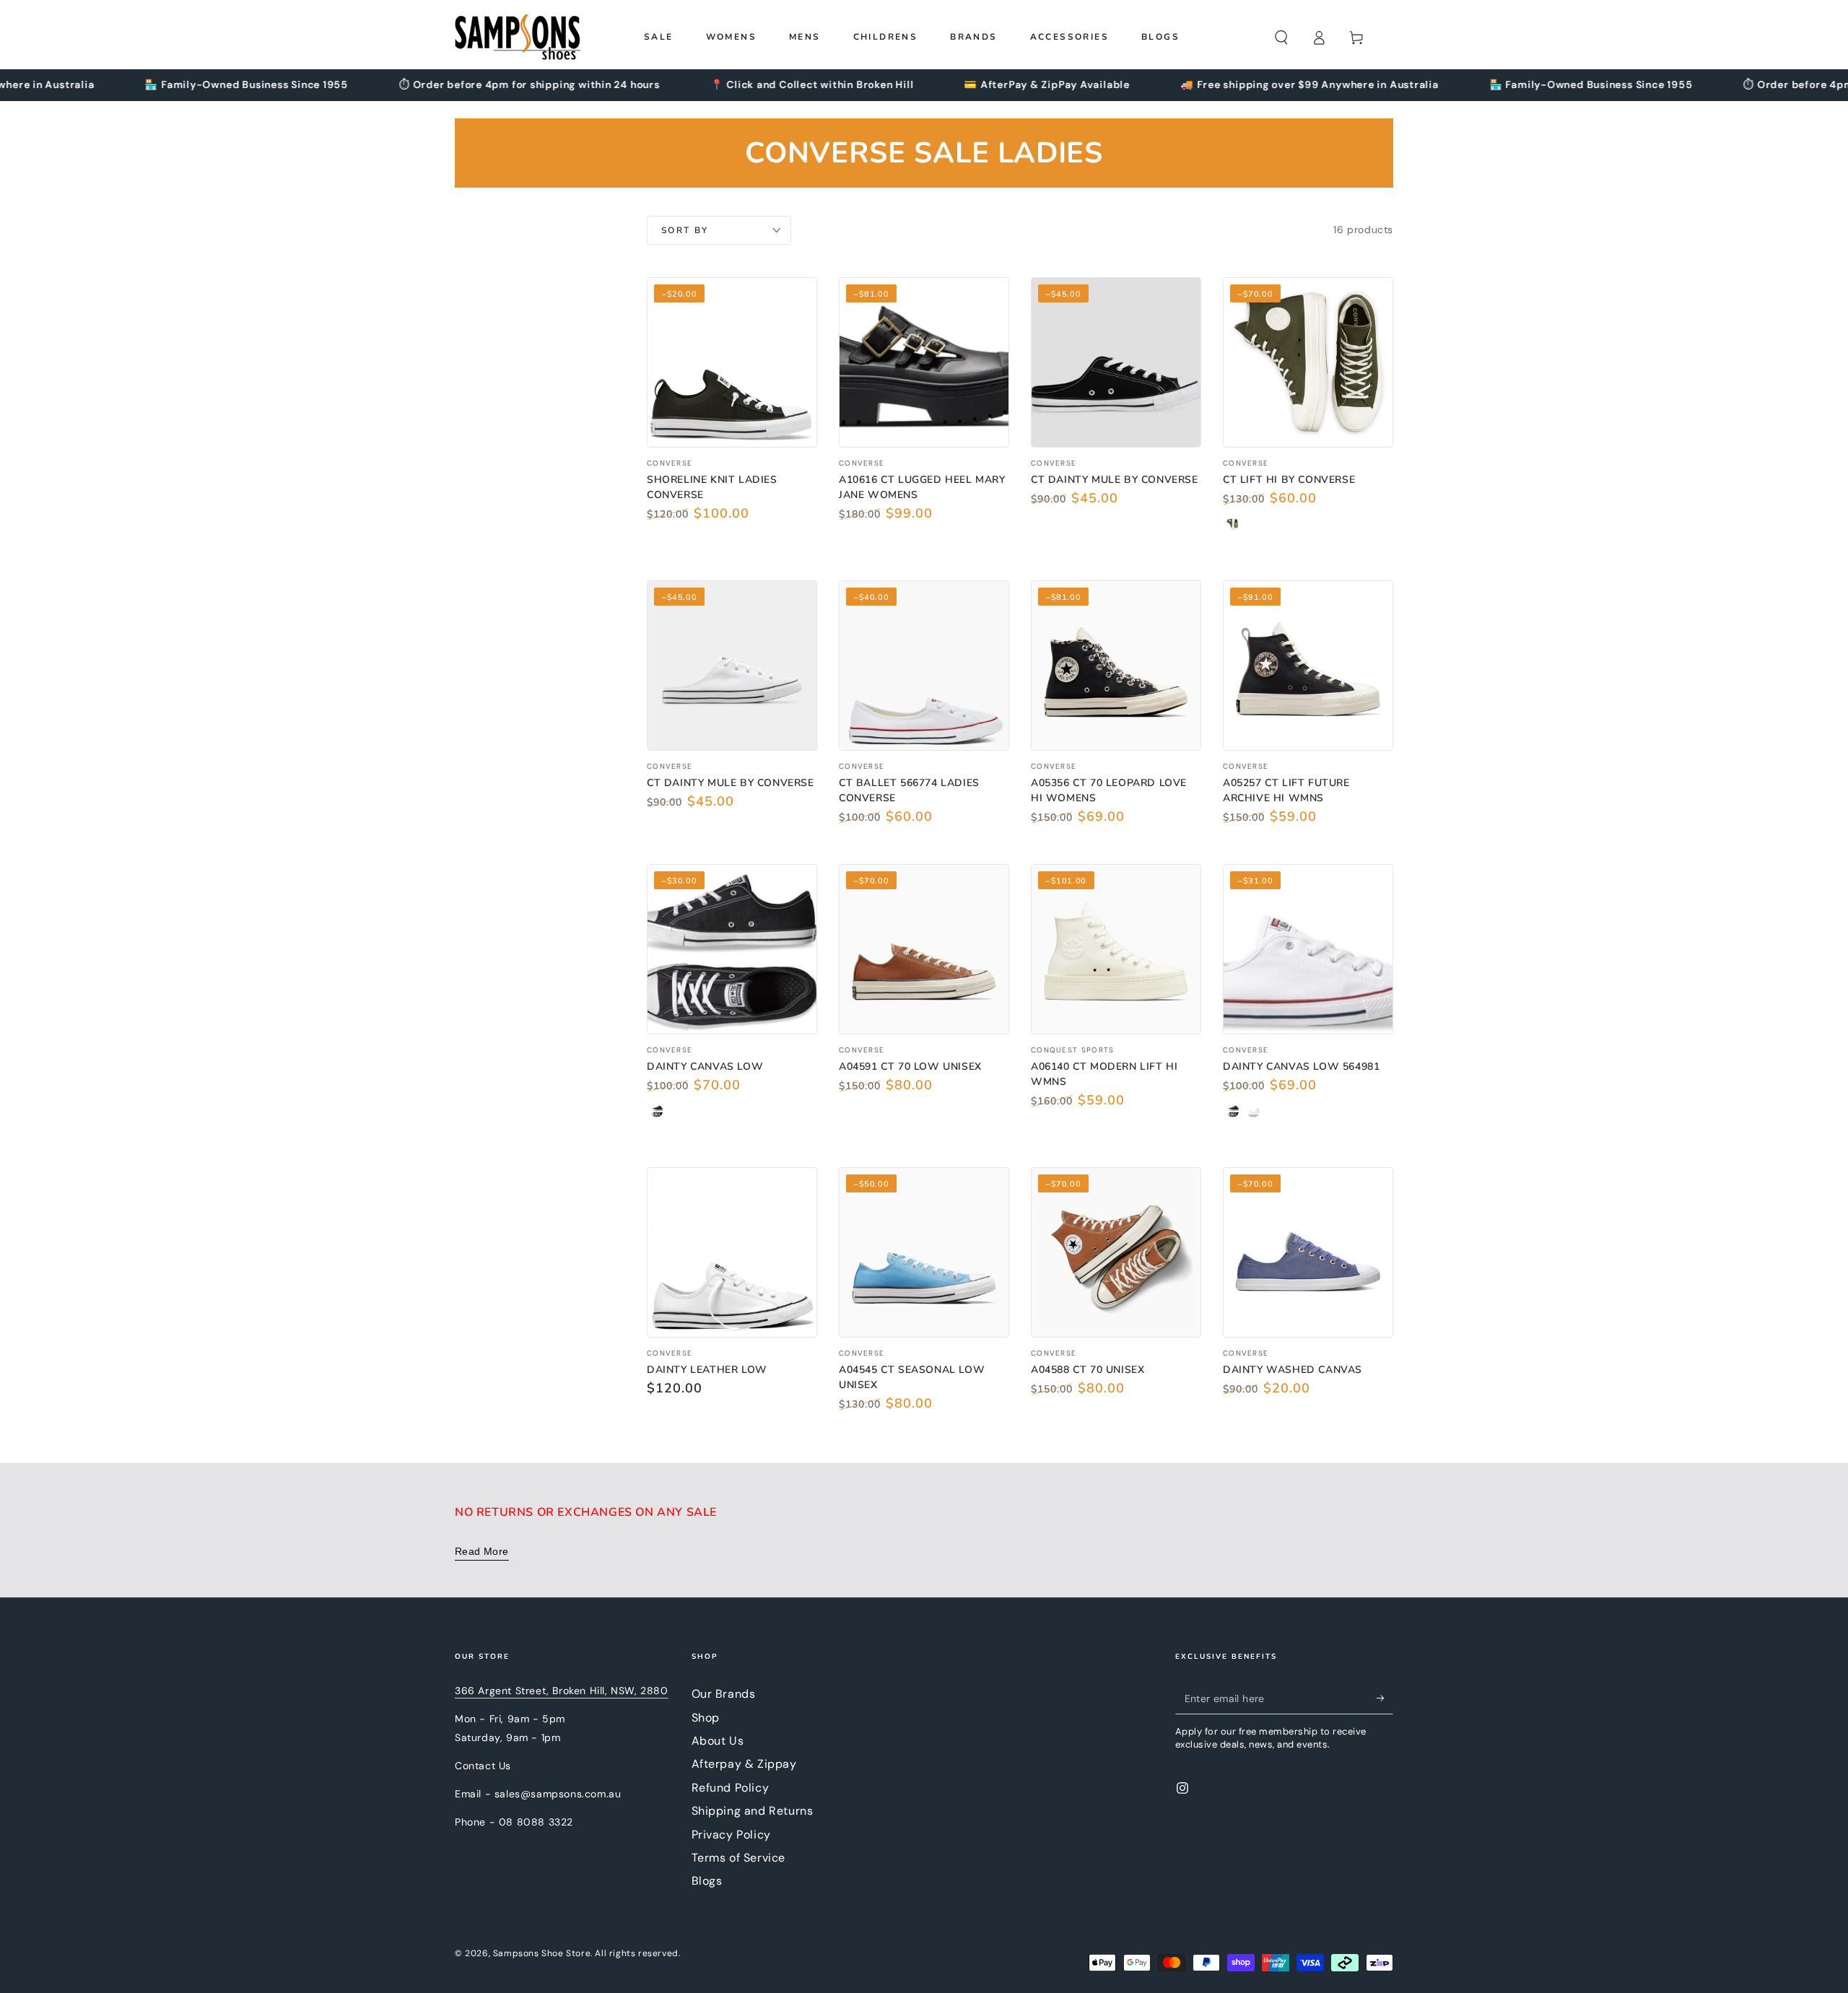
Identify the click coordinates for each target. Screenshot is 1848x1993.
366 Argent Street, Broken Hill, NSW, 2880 (562, 1691)
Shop (706, 1718)
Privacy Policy (731, 1835)
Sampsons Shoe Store (542, 1953)
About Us (718, 1741)
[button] (1281, 38)
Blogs (707, 1881)
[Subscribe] (1385, 1698)
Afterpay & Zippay (744, 1764)
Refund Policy (731, 1788)
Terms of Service (739, 1858)
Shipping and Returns (753, 1811)
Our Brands (724, 1694)
